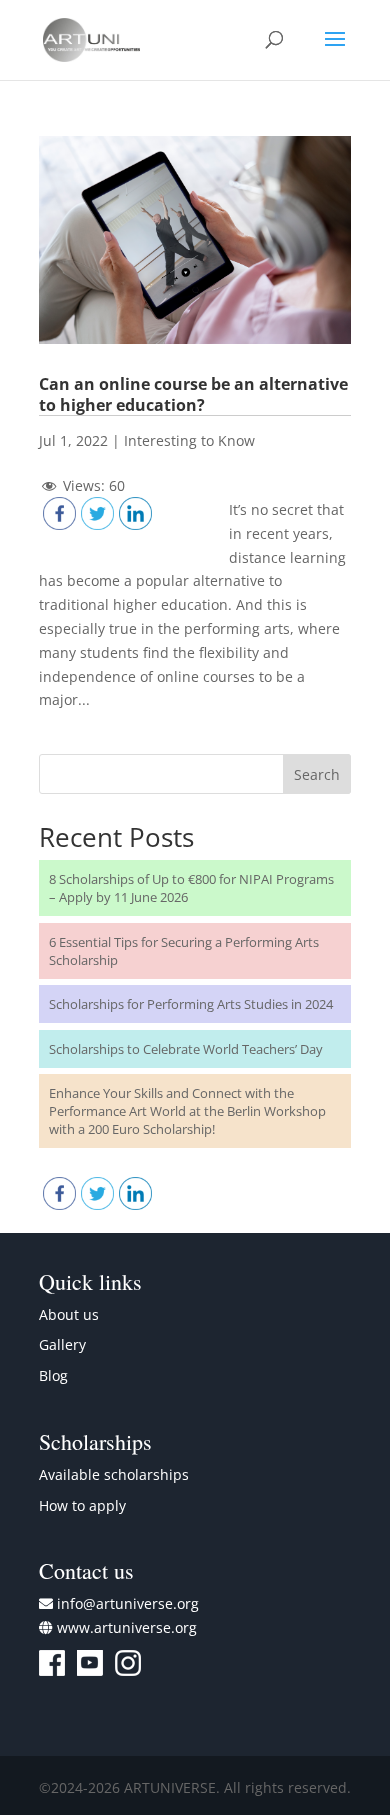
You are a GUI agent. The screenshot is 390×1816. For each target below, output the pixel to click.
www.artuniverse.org (127, 1627)
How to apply (82, 1505)
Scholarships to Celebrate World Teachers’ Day (186, 1049)
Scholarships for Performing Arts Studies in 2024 (191, 1004)
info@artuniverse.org (128, 1603)
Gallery (62, 1344)
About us (69, 1314)
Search (317, 774)
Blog (53, 1375)
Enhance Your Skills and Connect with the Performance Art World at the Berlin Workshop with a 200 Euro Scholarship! (187, 1111)
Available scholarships (114, 1474)
